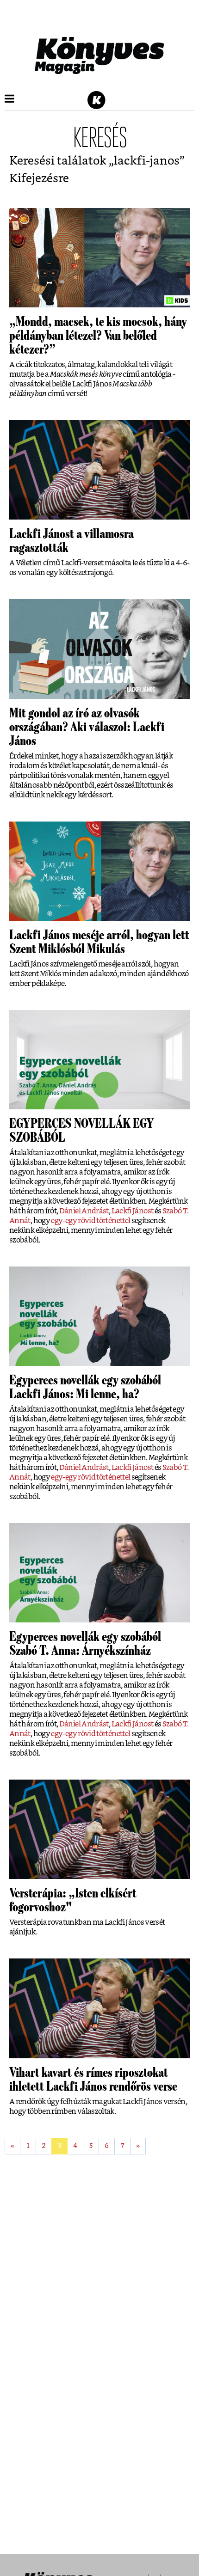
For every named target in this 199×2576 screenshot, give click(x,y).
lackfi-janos (147, 161)
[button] (9, 99)
